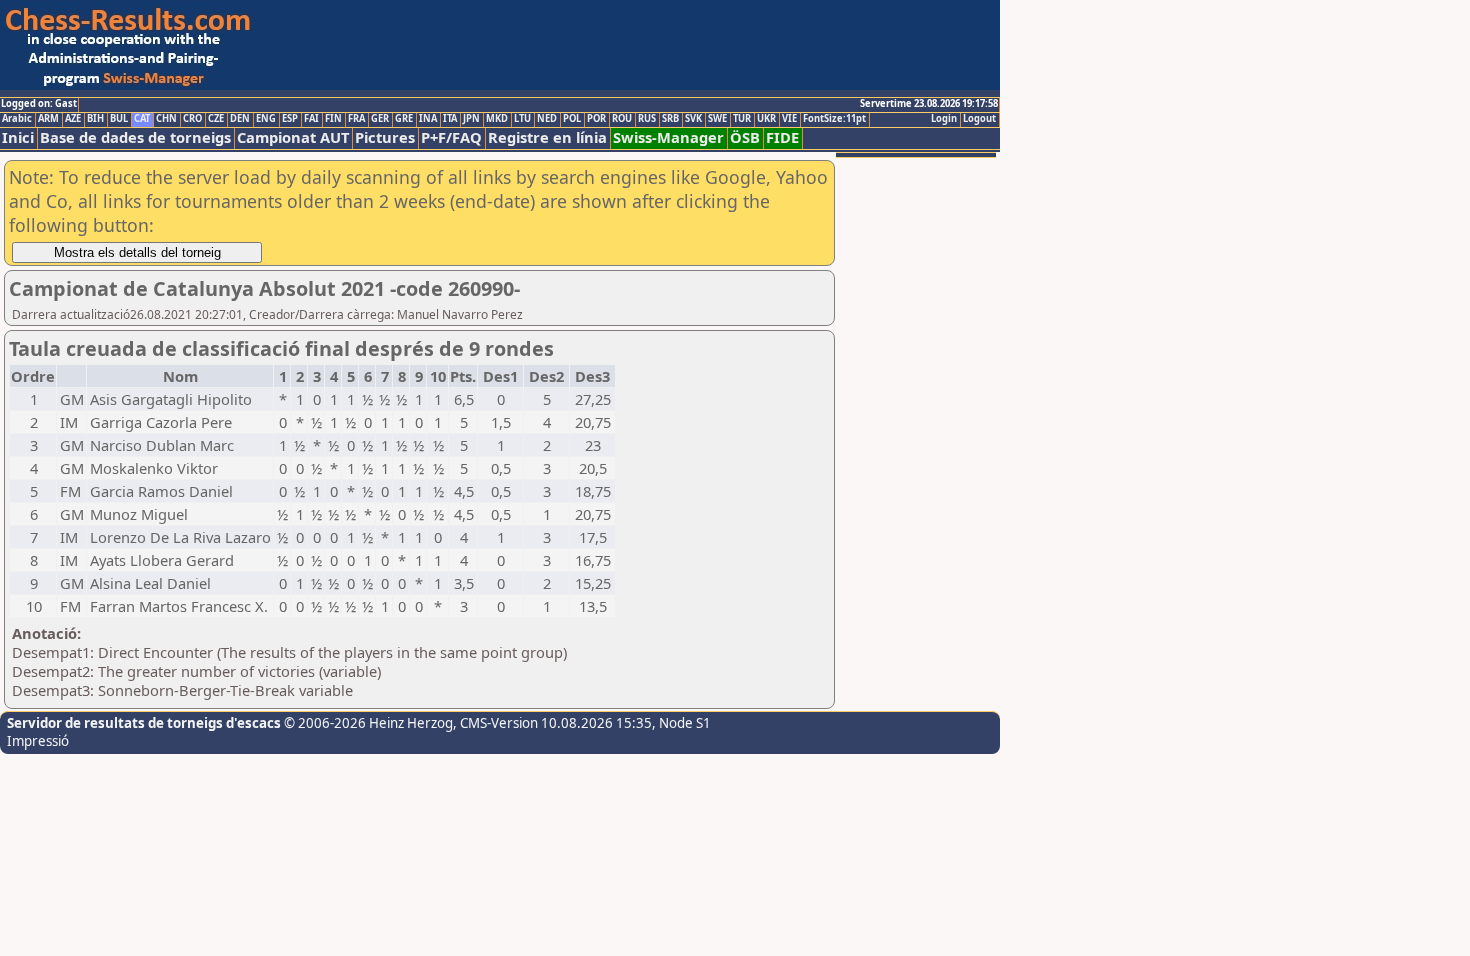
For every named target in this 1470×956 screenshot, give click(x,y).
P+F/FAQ (451, 137)
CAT (142, 119)
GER (380, 119)
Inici (18, 137)
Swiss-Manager (668, 137)
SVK (693, 119)
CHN (166, 119)
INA (428, 119)
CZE (216, 119)
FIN (333, 119)
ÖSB (745, 137)
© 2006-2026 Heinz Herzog (367, 723)
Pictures (385, 137)
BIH (95, 119)
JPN (471, 119)
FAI (311, 119)
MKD (497, 119)
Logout (979, 119)
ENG (266, 119)
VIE (789, 119)
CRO (192, 119)
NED (547, 119)
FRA (356, 119)
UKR (766, 119)
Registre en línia (547, 137)
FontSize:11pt (834, 119)
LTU (522, 119)
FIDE (782, 137)
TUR (742, 119)
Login (944, 119)
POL (572, 119)
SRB (670, 119)
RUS (647, 119)
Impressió (38, 741)
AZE (73, 119)
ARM (48, 119)
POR (596, 119)
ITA (450, 119)
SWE (717, 119)
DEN (240, 119)
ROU (622, 119)
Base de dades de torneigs (135, 137)
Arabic (17, 119)
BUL (119, 119)
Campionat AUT (293, 137)
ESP (290, 119)
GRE (404, 119)
